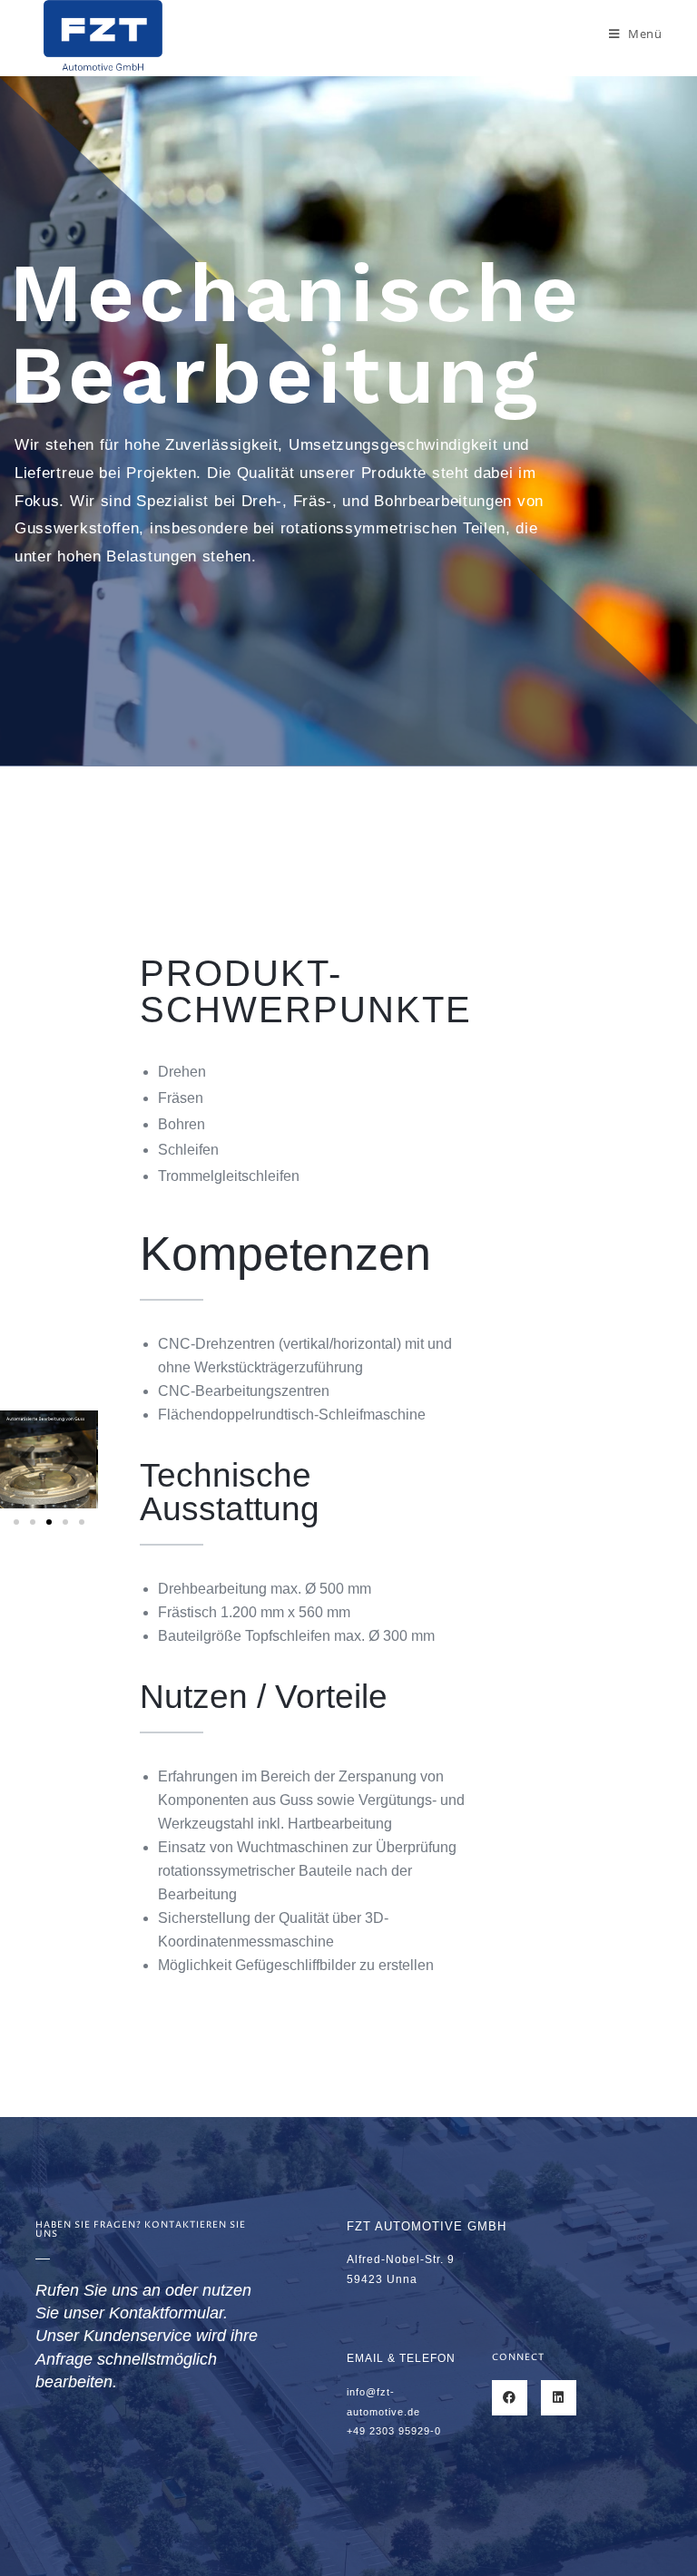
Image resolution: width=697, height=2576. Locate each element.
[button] (16, 1522)
